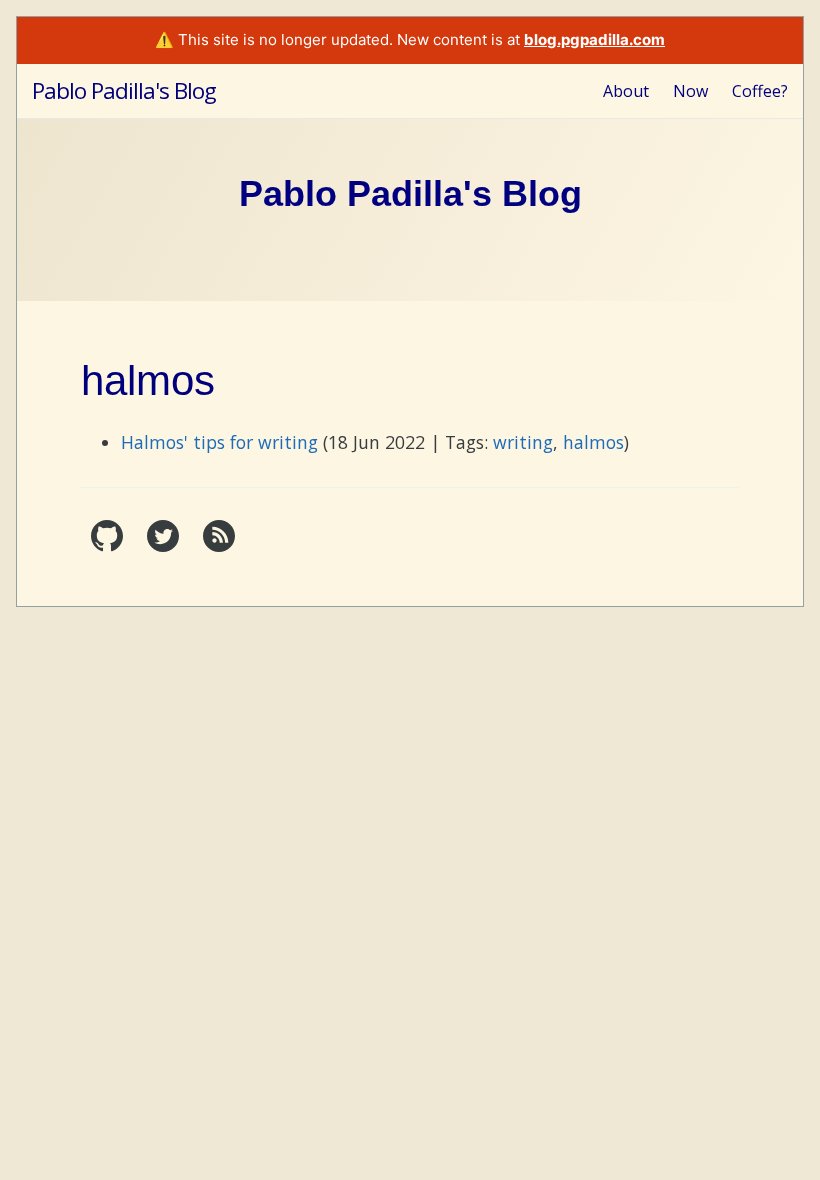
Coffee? (760, 91)
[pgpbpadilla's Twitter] (165, 546)
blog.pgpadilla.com (594, 39)
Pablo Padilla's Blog (124, 90)
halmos (593, 442)
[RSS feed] (219, 546)
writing (523, 442)
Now (690, 91)
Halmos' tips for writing (219, 442)
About (626, 91)
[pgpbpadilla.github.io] (109, 546)
